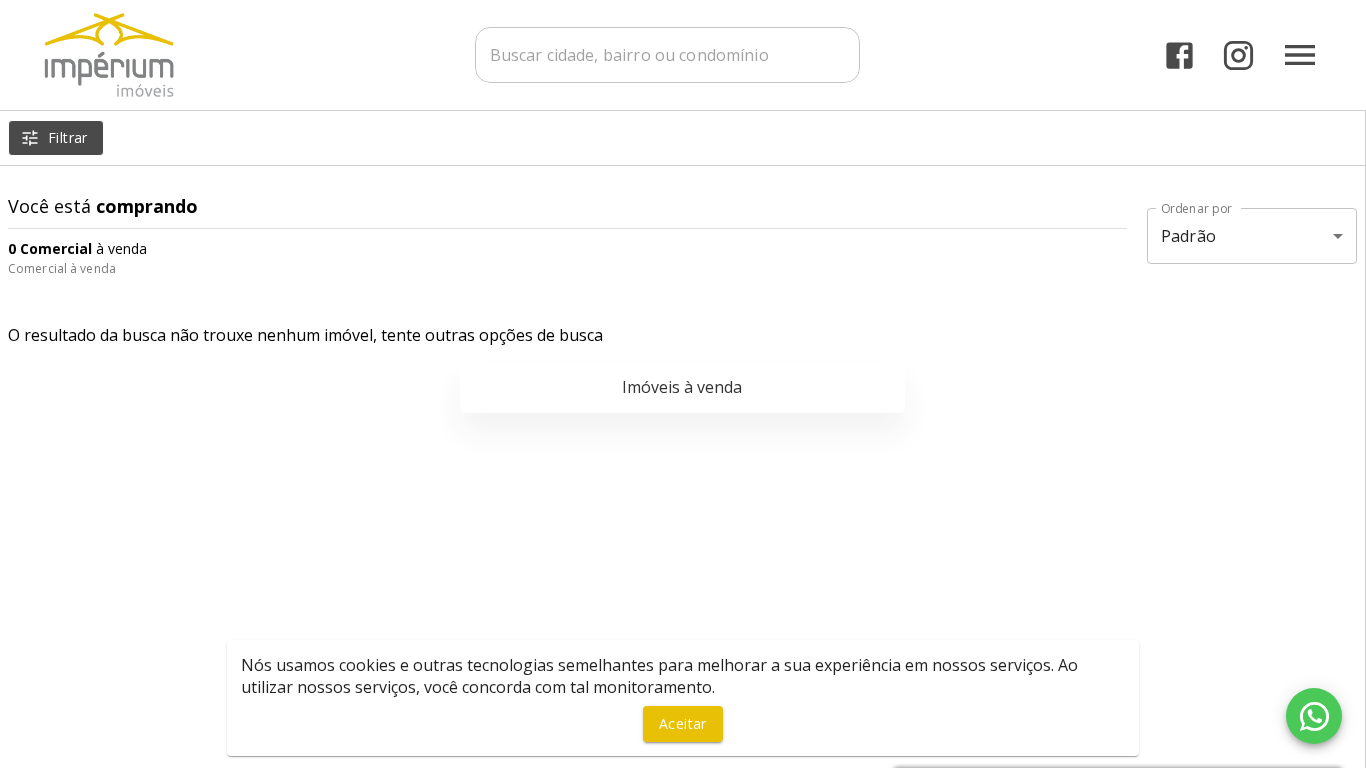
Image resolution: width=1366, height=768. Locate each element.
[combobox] (667, 55)
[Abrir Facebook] (1179, 55)
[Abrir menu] (1300, 55)
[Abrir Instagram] (1238, 55)
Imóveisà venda (682, 387)
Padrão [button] (1188, 236)
